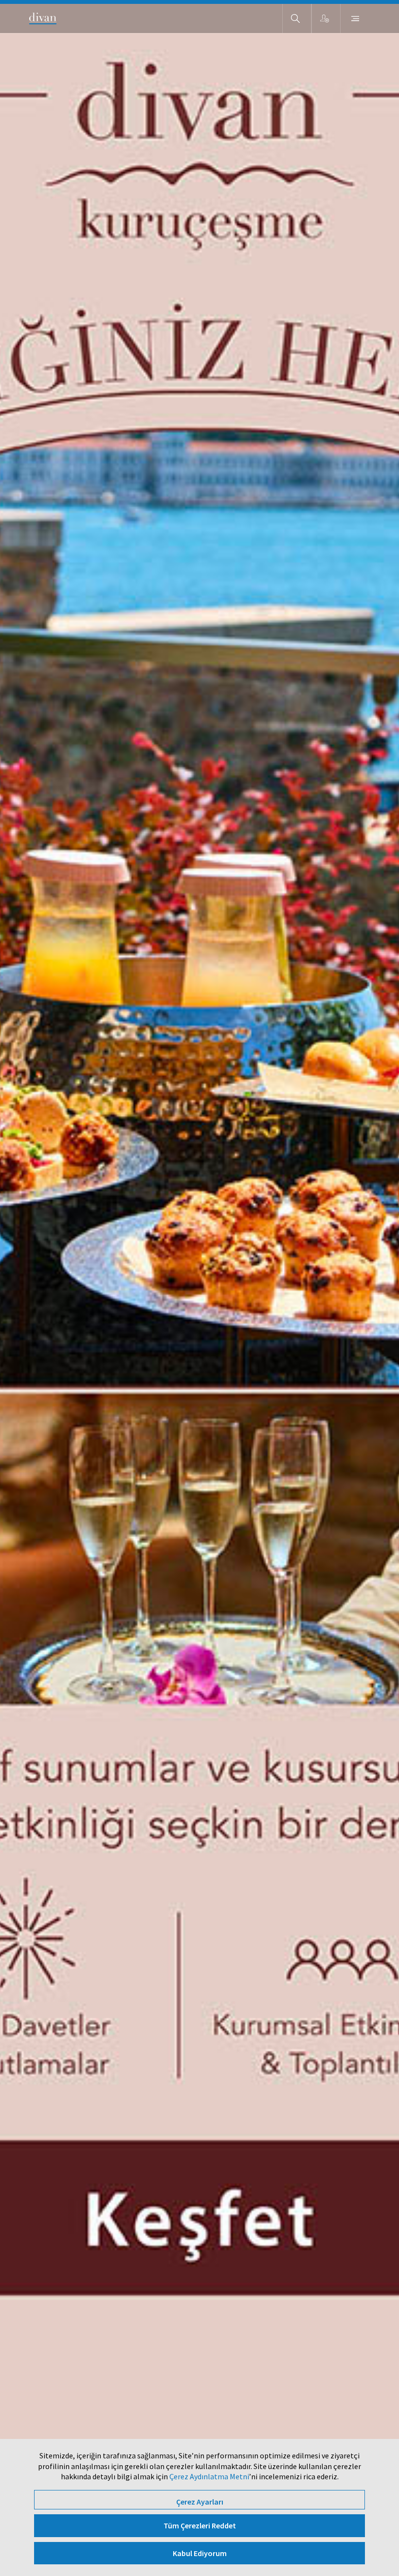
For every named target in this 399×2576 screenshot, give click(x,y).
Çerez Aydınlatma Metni (209, 2476)
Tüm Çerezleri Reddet (200, 2525)
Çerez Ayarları (200, 2502)
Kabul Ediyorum (200, 2553)
